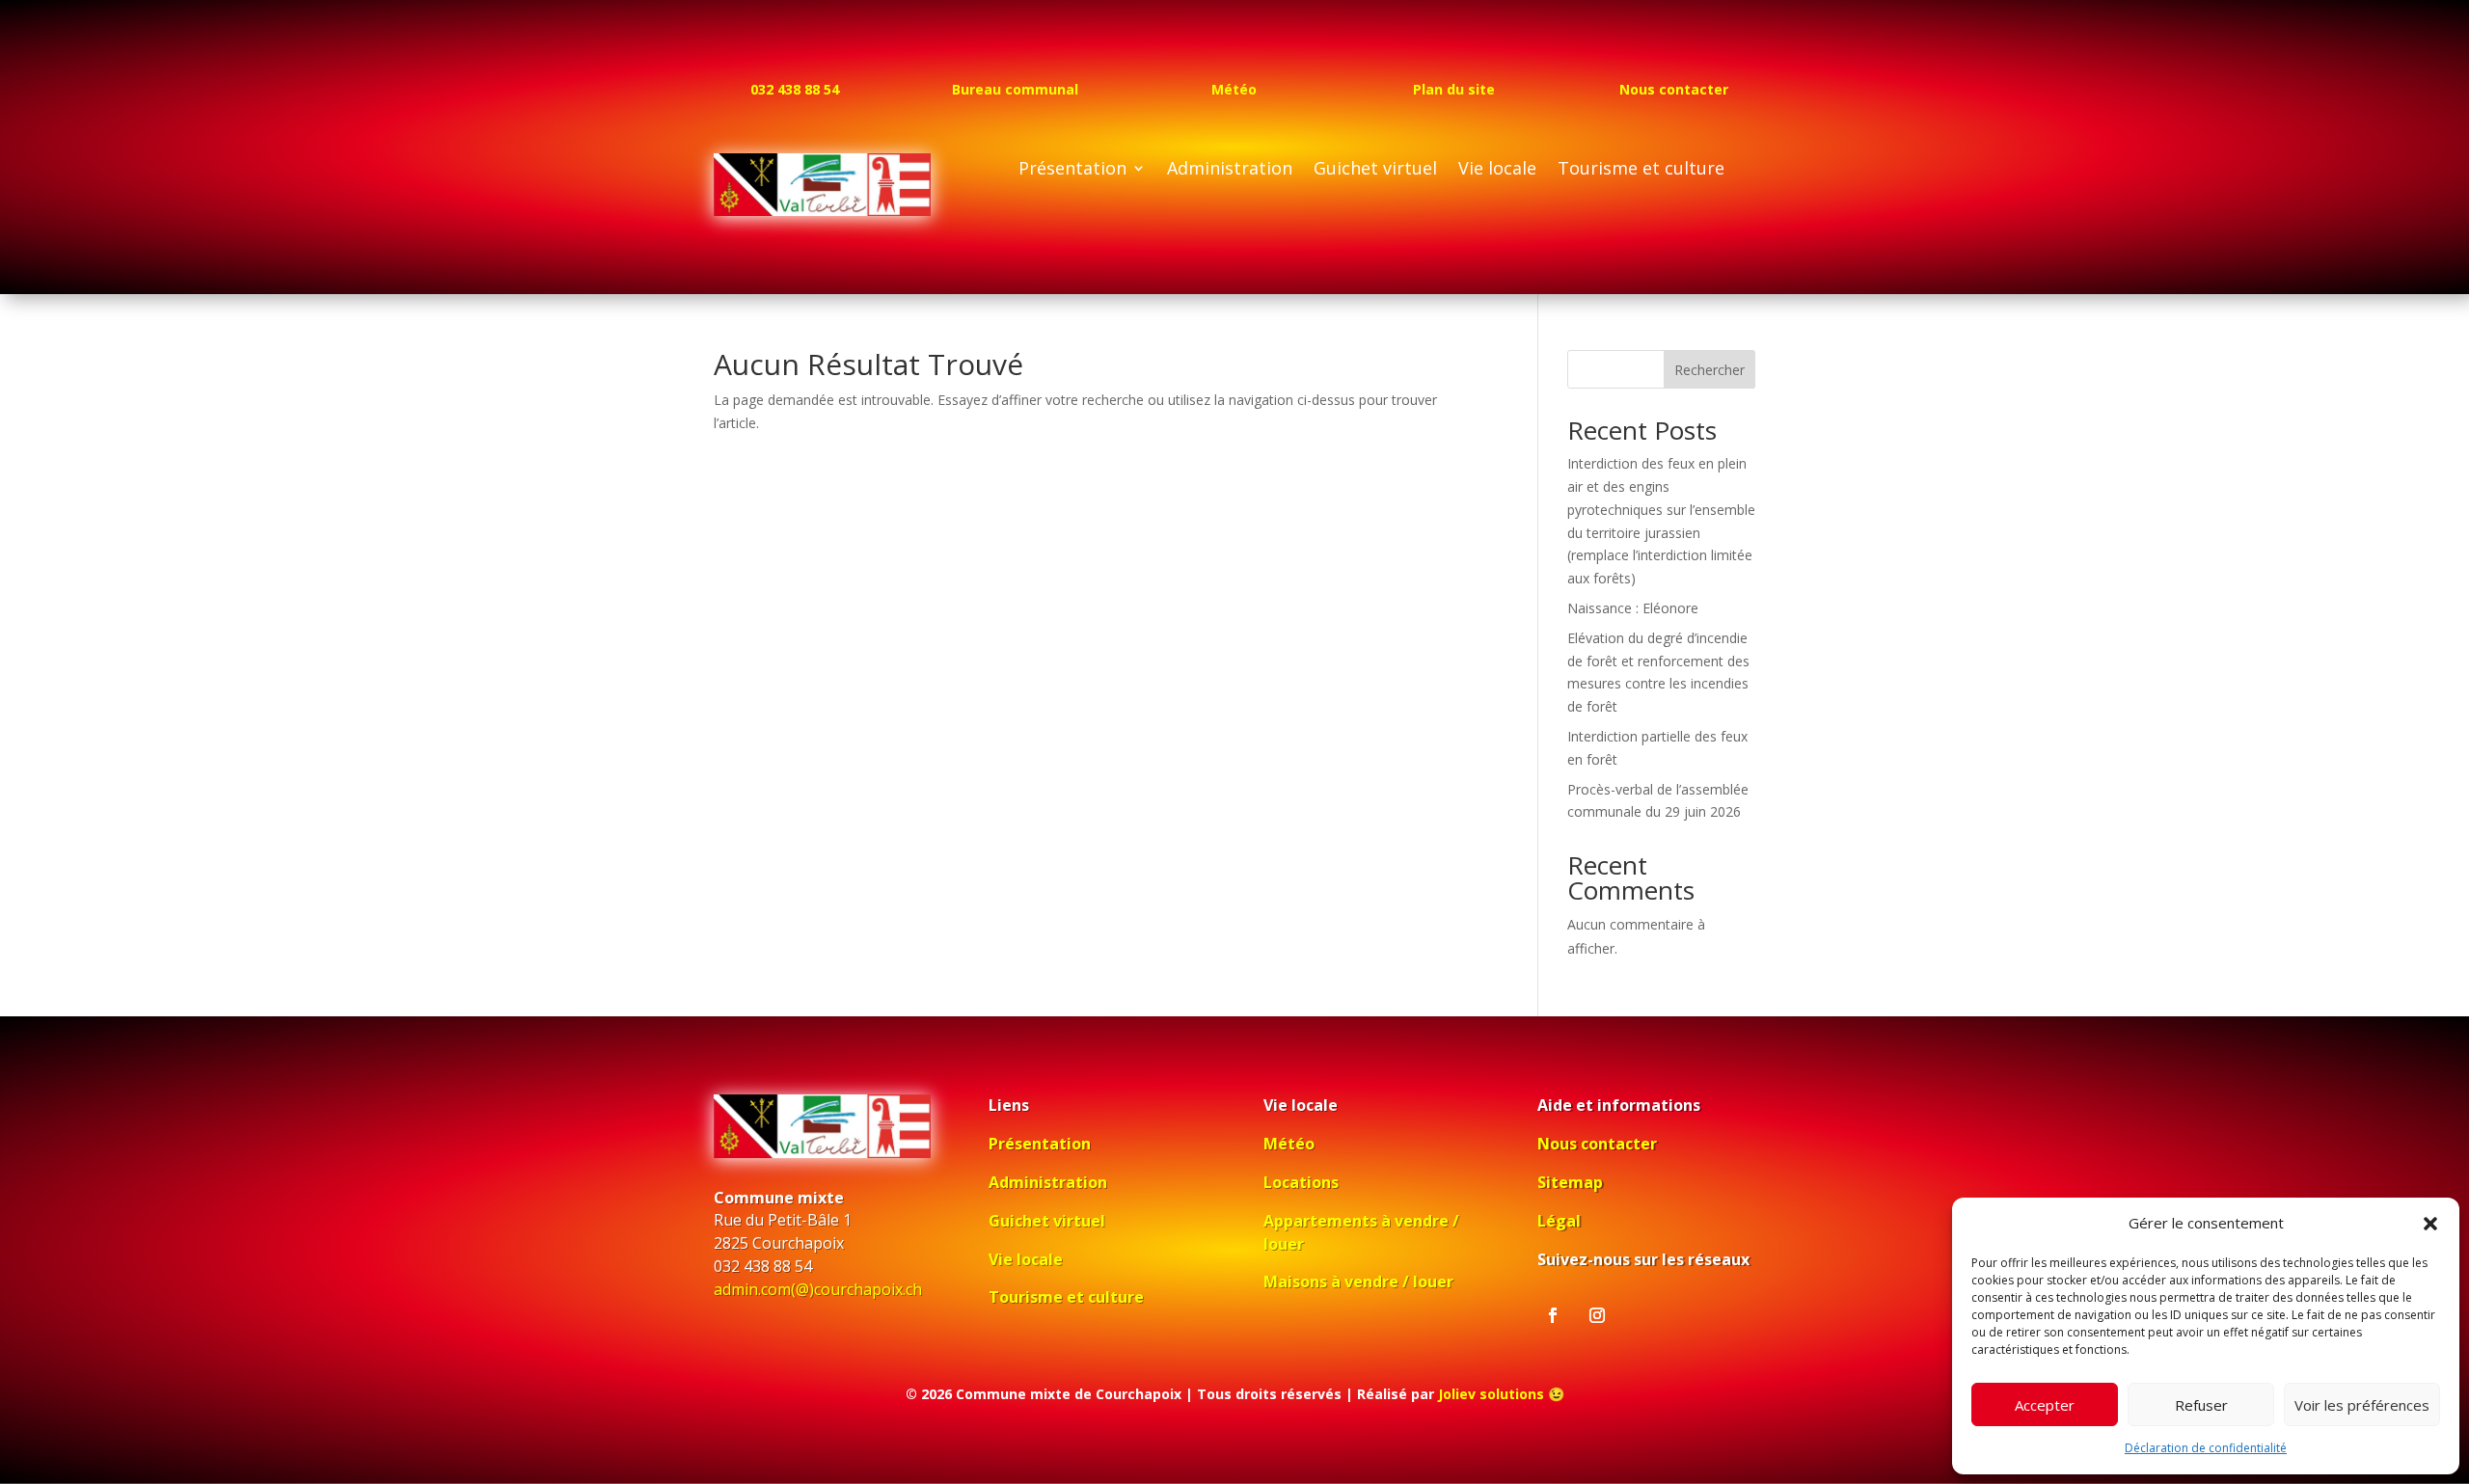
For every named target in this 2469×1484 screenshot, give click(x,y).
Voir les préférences (2362, 1405)
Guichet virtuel (1375, 170)
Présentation (1072, 170)
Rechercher (1709, 370)
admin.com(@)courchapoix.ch (818, 1289)
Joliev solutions (1491, 1394)
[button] (2430, 1224)
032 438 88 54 (795, 89)
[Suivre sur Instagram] (1597, 1315)
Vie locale (1497, 170)
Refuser (2201, 1405)
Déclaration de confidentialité (2206, 1448)
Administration (1230, 170)
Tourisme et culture (1641, 170)
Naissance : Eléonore (1633, 608)
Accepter (2045, 1405)
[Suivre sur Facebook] (1553, 1315)
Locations (1301, 1182)
